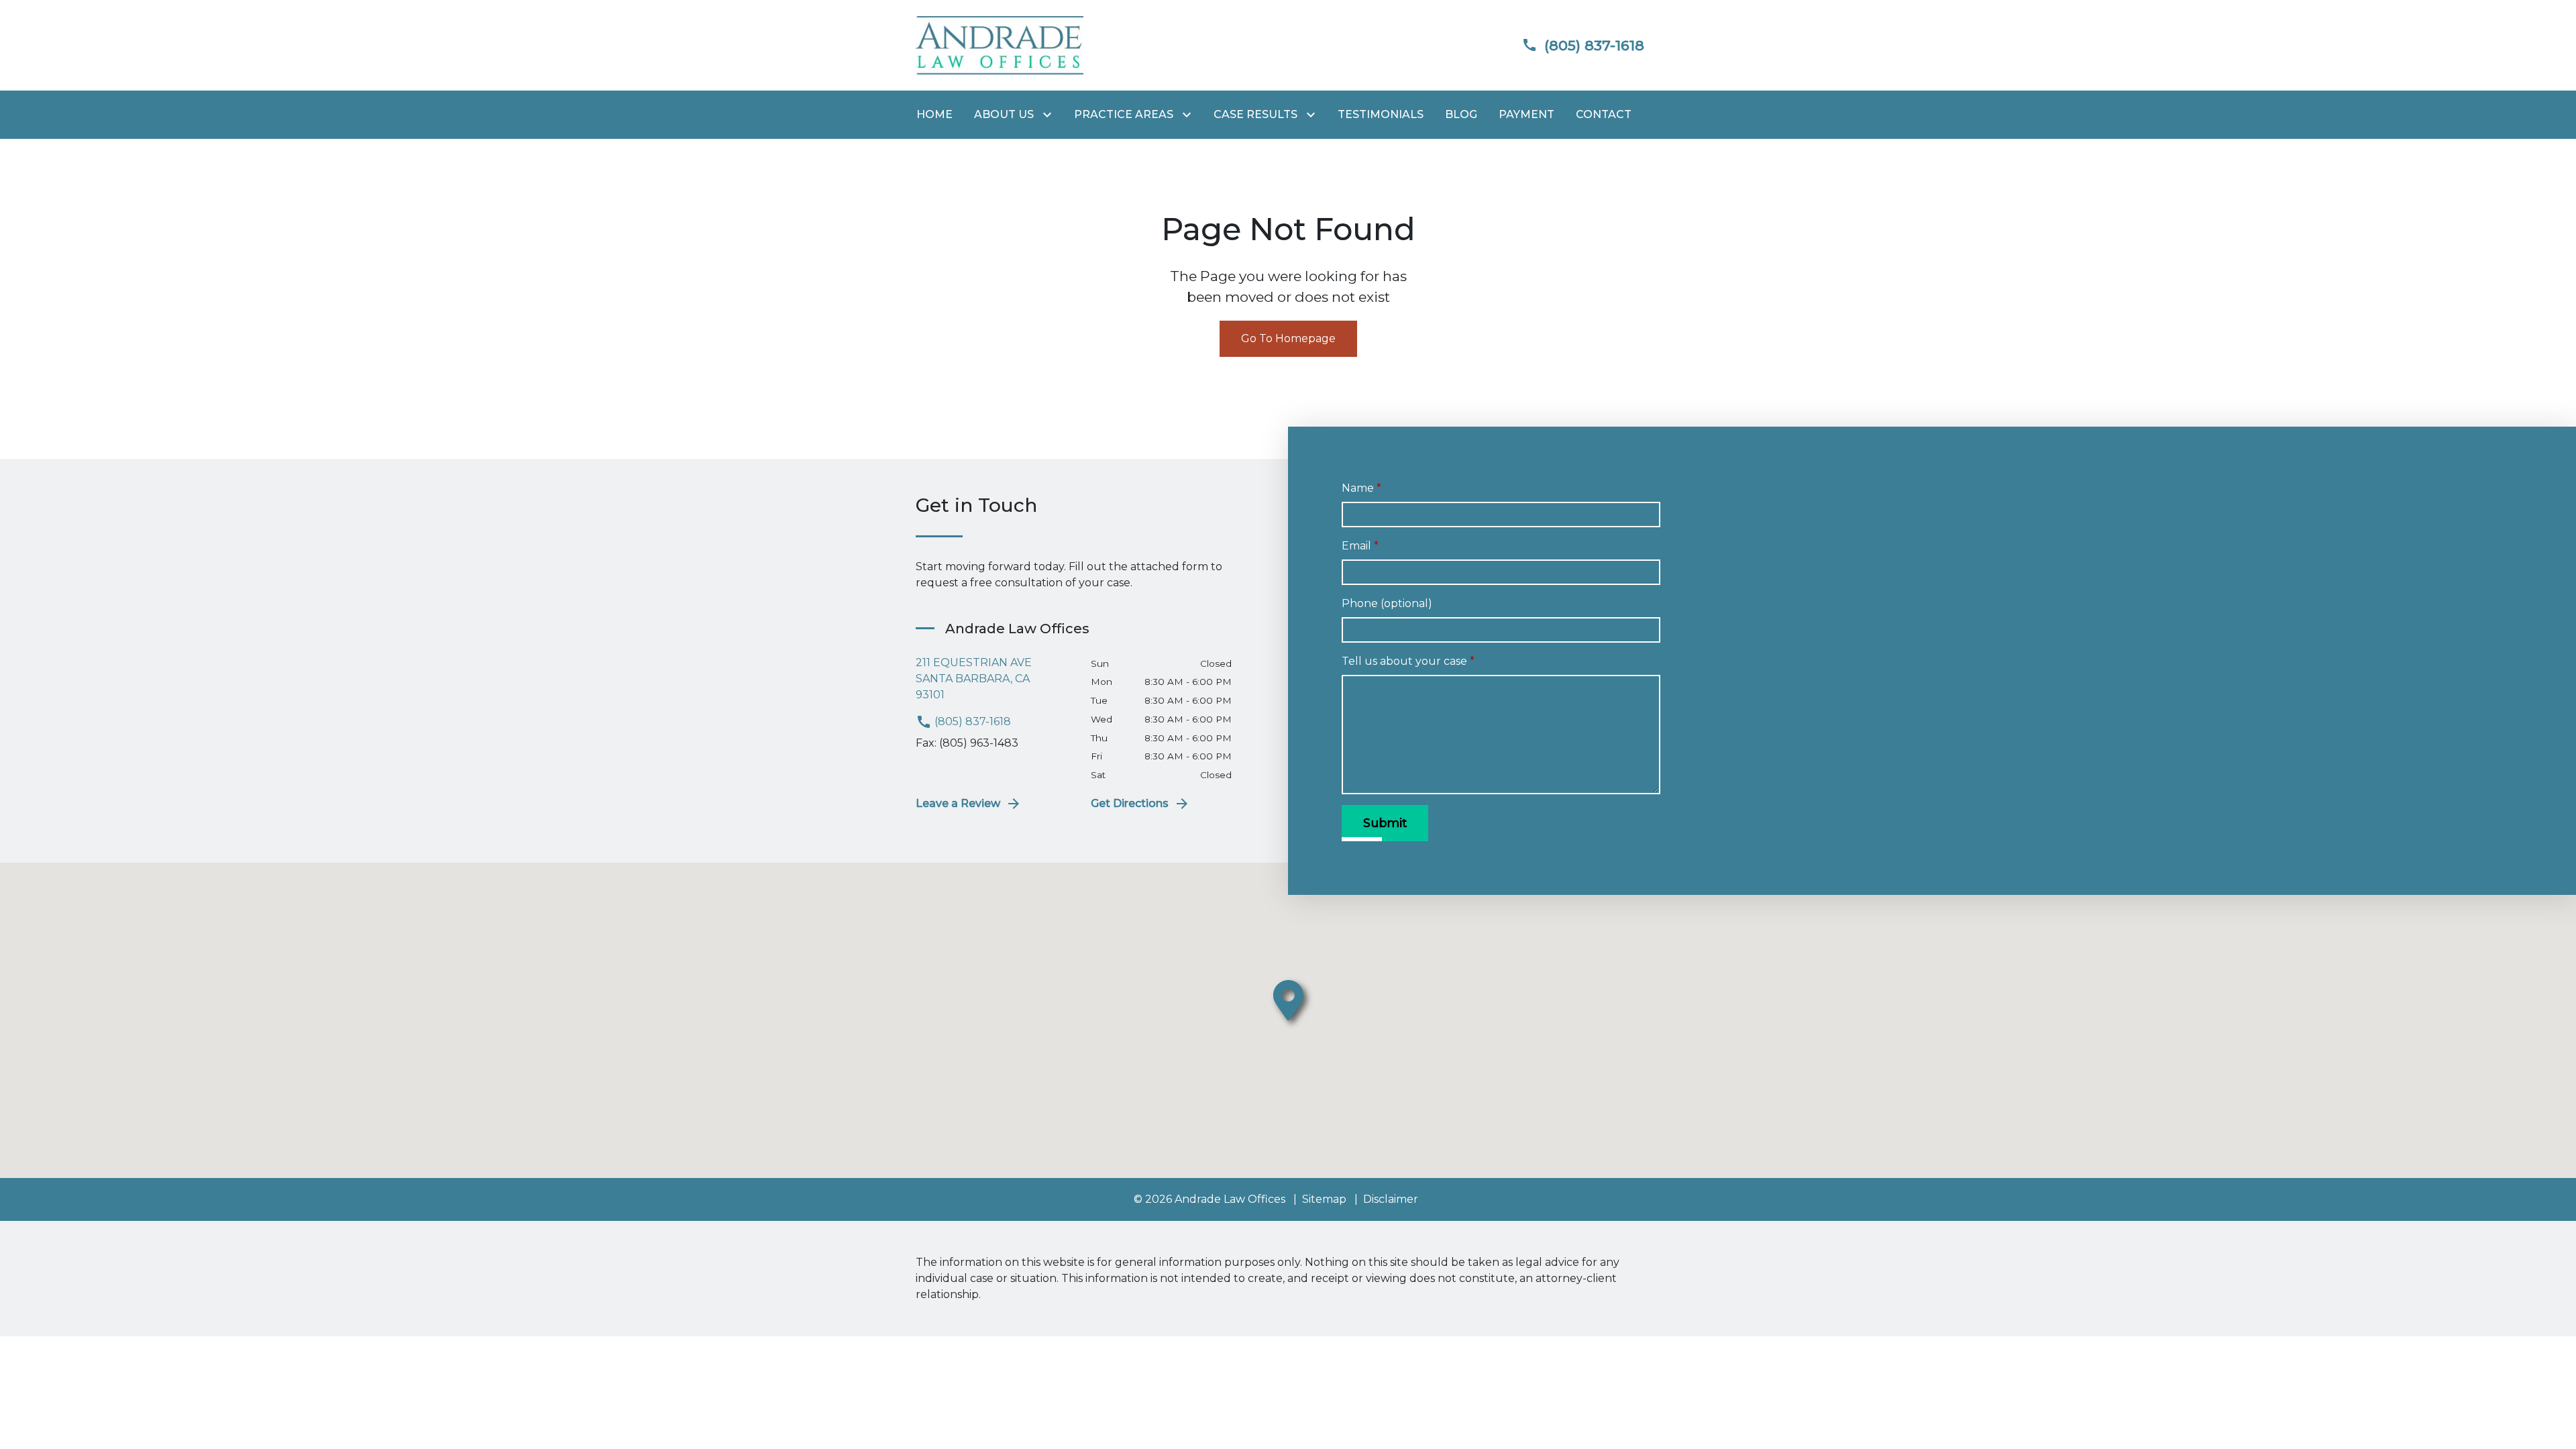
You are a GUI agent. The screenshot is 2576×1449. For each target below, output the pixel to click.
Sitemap (1324, 1199)
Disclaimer (1391, 1199)
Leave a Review (958, 803)
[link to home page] (1000, 45)
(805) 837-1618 (971, 721)
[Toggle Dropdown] (1050, 115)
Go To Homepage (1288, 338)
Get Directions (1130, 803)
